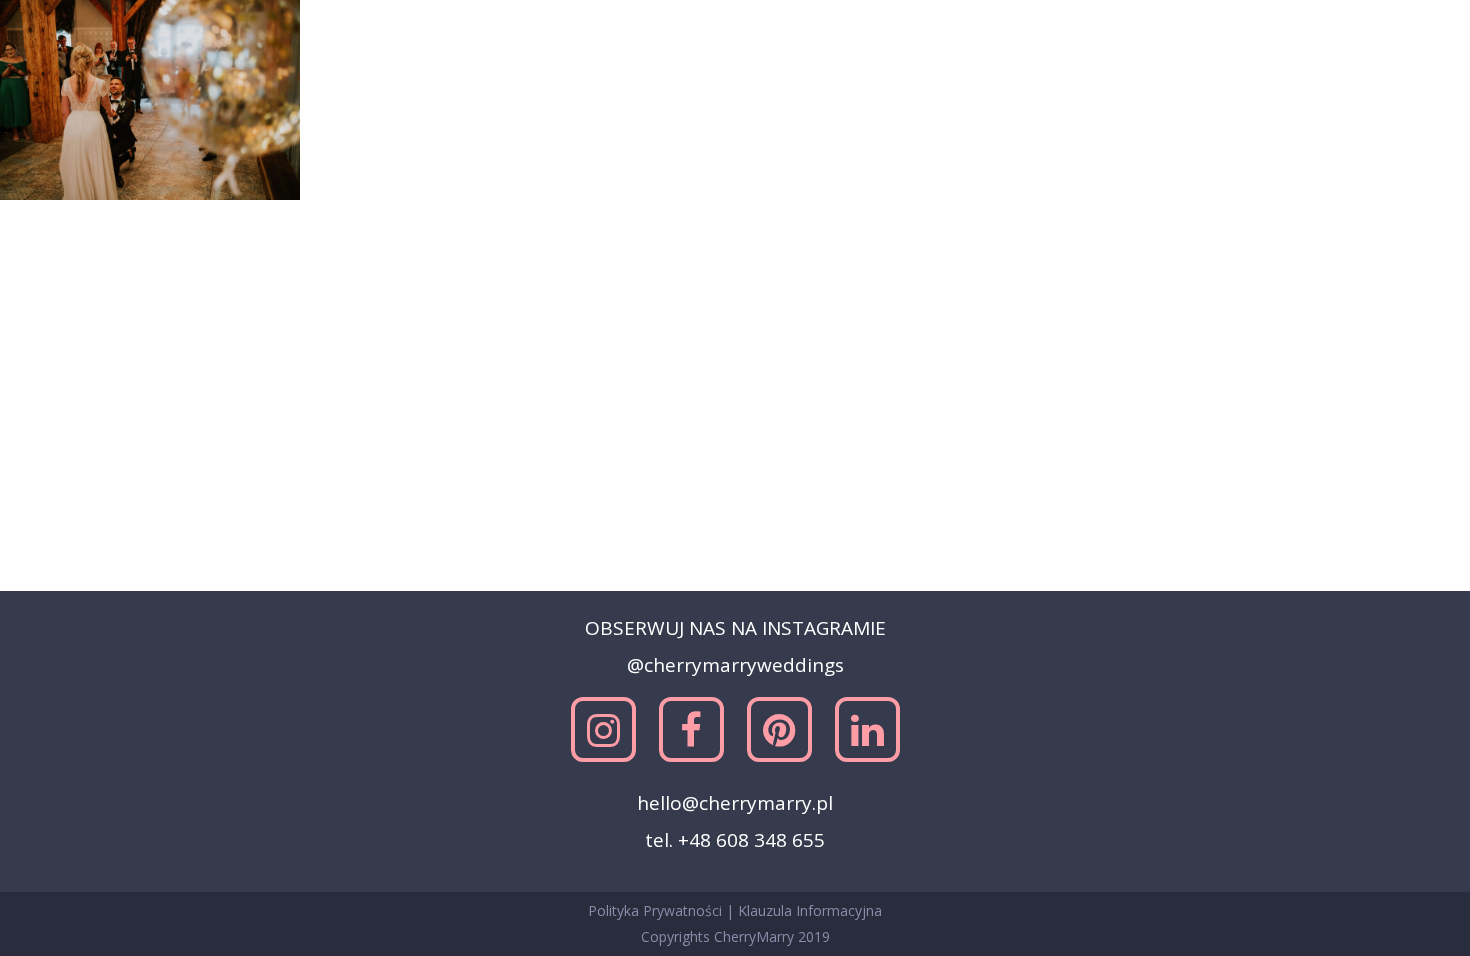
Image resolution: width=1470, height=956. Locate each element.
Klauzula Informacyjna (810, 910)
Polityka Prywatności (657, 910)
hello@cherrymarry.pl (735, 803)
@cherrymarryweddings (735, 665)
